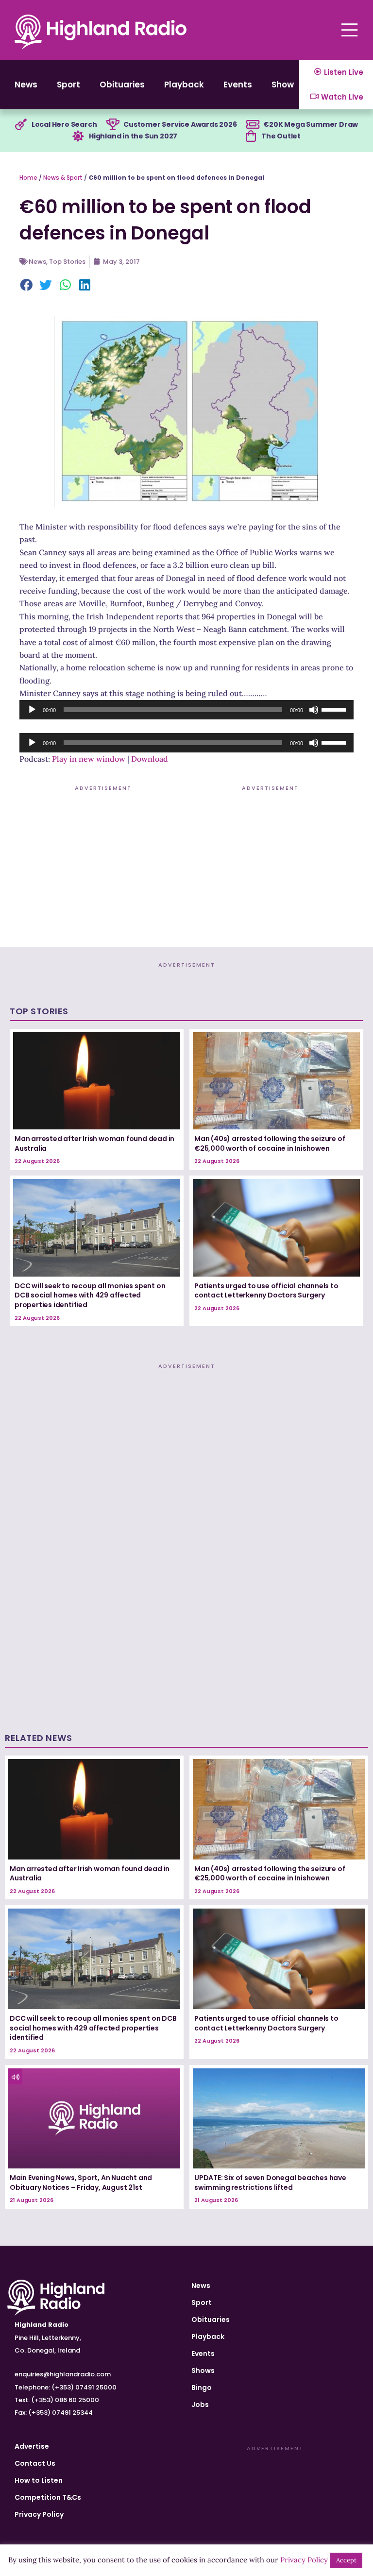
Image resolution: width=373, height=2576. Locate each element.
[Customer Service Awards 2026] (113, 125)
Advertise (32, 2446)
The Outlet (281, 136)
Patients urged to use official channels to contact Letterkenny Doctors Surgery (266, 1291)
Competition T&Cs (48, 2497)
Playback (184, 85)
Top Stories (67, 262)
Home (28, 178)
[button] (27, 286)
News (26, 85)
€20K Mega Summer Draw (311, 124)
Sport (68, 85)
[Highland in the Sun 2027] (78, 136)
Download (150, 759)
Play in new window (89, 759)
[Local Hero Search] (21, 125)
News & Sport (63, 178)
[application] (186, 710)
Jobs (200, 2405)
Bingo (202, 2388)
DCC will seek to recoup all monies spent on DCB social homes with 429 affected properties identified (90, 1295)
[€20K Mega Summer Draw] (253, 125)
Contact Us (35, 2463)
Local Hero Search (64, 124)
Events (238, 85)
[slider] (335, 709)
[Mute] (314, 710)
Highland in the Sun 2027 (133, 136)
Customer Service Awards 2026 (180, 124)
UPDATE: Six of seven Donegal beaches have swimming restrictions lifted (270, 2183)
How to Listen (39, 2480)
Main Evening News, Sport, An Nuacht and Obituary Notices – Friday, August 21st (81, 2183)
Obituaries (122, 85)
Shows (285, 85)
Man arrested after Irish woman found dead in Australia (94, 1143)
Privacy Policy (39, 2514)
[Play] (32, 710)
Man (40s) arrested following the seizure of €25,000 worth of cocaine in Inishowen (270, 1143)
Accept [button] (346, 2560)
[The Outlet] (251, 136)
